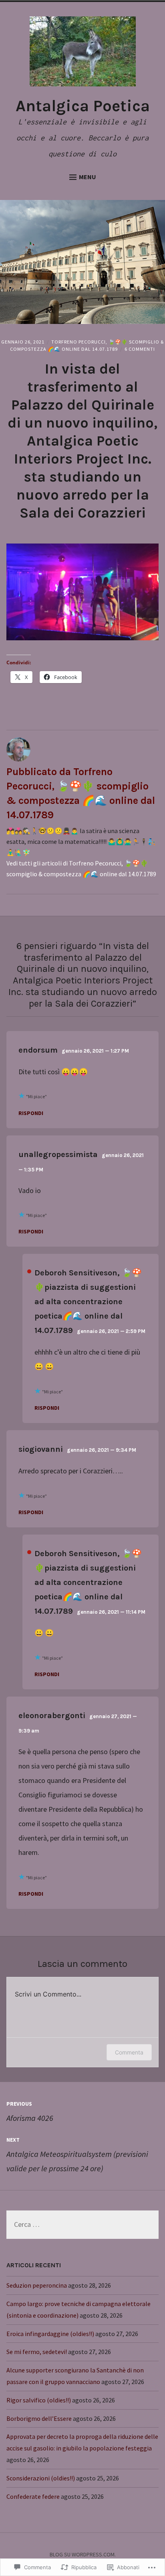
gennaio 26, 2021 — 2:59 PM (111, 1331)
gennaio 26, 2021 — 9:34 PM (102, 1450)
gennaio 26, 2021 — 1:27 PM (95, 1051)
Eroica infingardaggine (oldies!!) (50, 2334)
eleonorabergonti (52, 1716)
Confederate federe (33, 2496)
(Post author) (29, 1271)
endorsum (38, 1050)
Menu (88, 177)
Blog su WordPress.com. (83, 2554)
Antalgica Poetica (83, 106)
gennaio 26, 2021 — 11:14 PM (111, 1612)
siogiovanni (41, 1449)
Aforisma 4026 (30, 2111)
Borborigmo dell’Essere (39, 2418)
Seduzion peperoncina (37, 2285)
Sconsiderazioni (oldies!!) (41, 2478)
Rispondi (31, 1113)
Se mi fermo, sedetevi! (37, 2352)
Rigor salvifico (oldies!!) (39, 2400)
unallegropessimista (58, 1154)
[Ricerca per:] (82, 2225)
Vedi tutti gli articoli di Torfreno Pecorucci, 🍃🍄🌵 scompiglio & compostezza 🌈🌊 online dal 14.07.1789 (81, 868)
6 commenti (140, 349)
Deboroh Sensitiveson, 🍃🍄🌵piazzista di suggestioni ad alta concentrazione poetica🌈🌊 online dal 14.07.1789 (88, 1302)
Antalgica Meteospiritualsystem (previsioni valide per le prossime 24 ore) (77, 2155)
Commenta (129, 2052)
